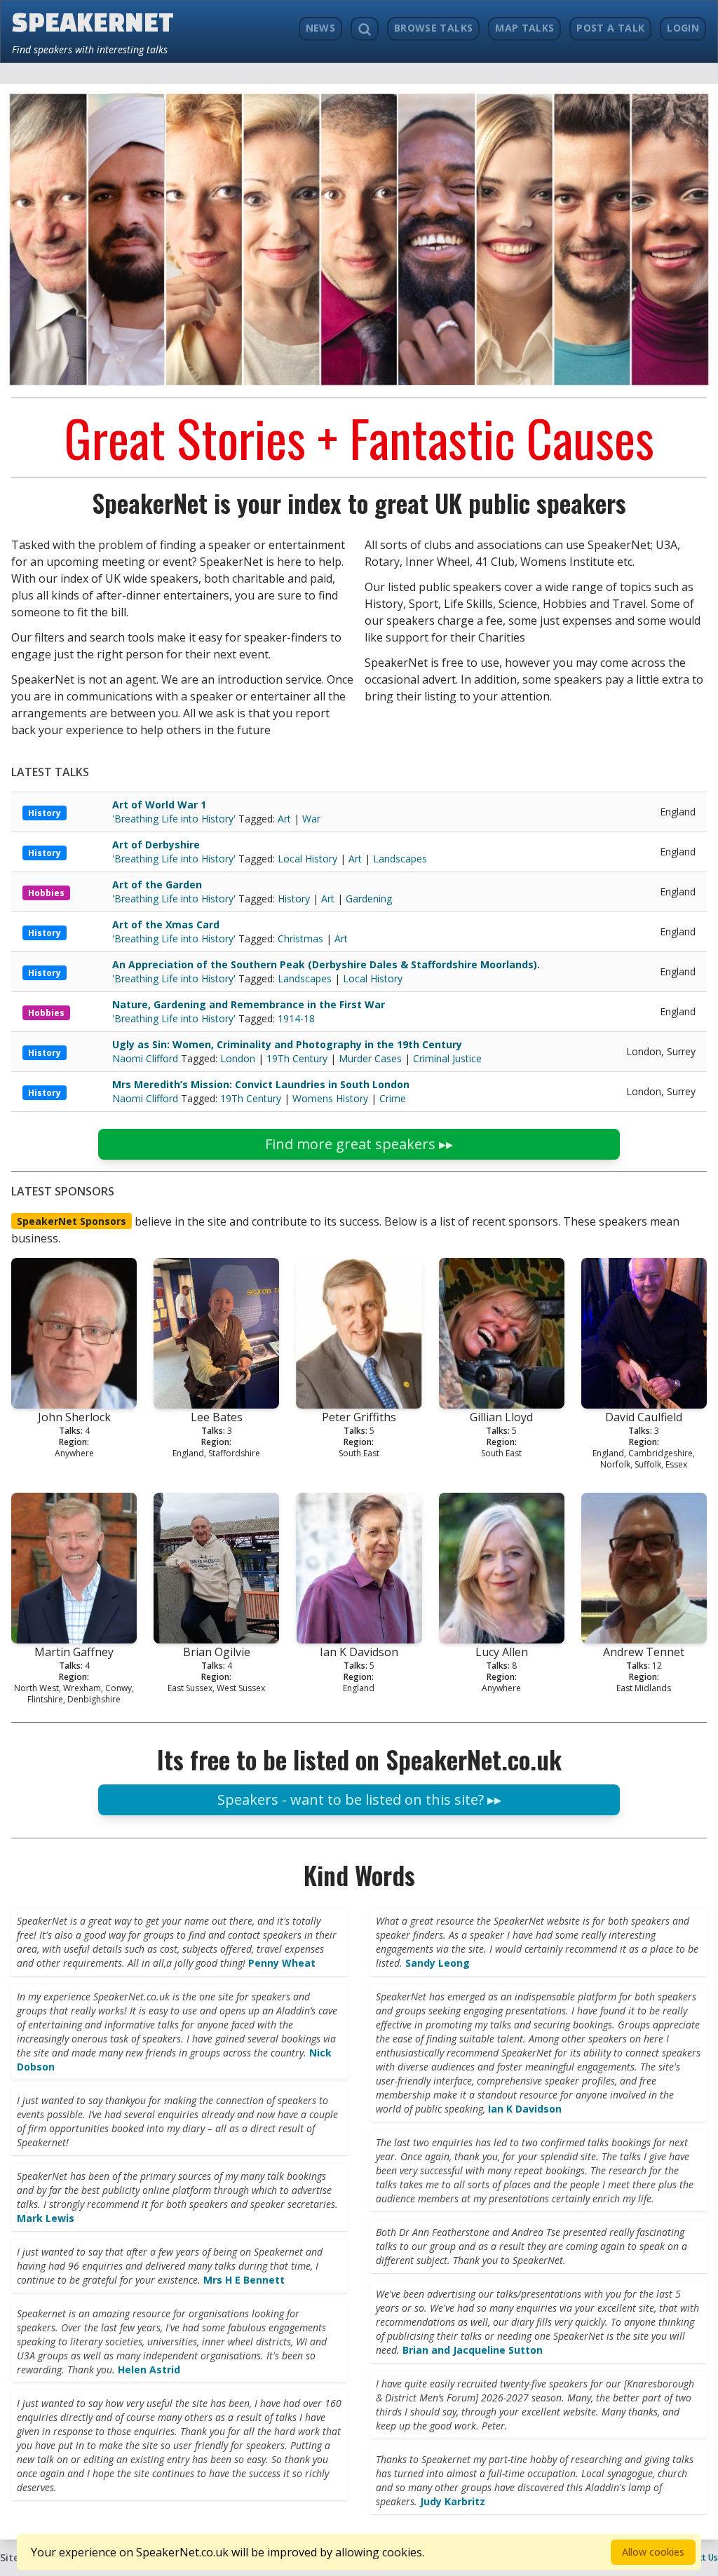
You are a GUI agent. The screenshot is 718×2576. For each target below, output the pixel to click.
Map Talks (524, 28)
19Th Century (297, 1058)
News (320, 28)
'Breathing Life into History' (175, 819)
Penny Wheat (282, 1963)
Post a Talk (610, 28)
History (45, 813)
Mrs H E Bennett (244, 2280)
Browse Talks (433, 28)
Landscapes (400, 859)
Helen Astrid (149, 2370)
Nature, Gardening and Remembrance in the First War (249, 1004)
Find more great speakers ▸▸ (359, 1144)
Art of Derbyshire (156, 845)
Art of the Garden (157, 884)
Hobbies (46, 893)
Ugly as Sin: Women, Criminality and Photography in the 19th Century (287, 1044)
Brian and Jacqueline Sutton (473, 2350)
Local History (307, 859)
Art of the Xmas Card (166, 924)
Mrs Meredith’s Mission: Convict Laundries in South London (261, 1084)
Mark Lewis (46, 2218)
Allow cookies (653, 2552)
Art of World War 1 (159, 805)
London (238, 1058)
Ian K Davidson (525, 2109)
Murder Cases (370, 1058)
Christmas (300, 938)
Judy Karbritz (453, 2501)
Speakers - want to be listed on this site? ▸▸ (359, 1799)
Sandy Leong (438, 1963)
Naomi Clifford (147, 1058)
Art (284, 819)
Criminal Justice (447, 1058)
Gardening (369, 899)
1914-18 (296, 1018)
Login (683, 28)
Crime (393, 1098)
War (311, 819)
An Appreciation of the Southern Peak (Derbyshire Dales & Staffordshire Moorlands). (326, 964)
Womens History (330, 1098)
